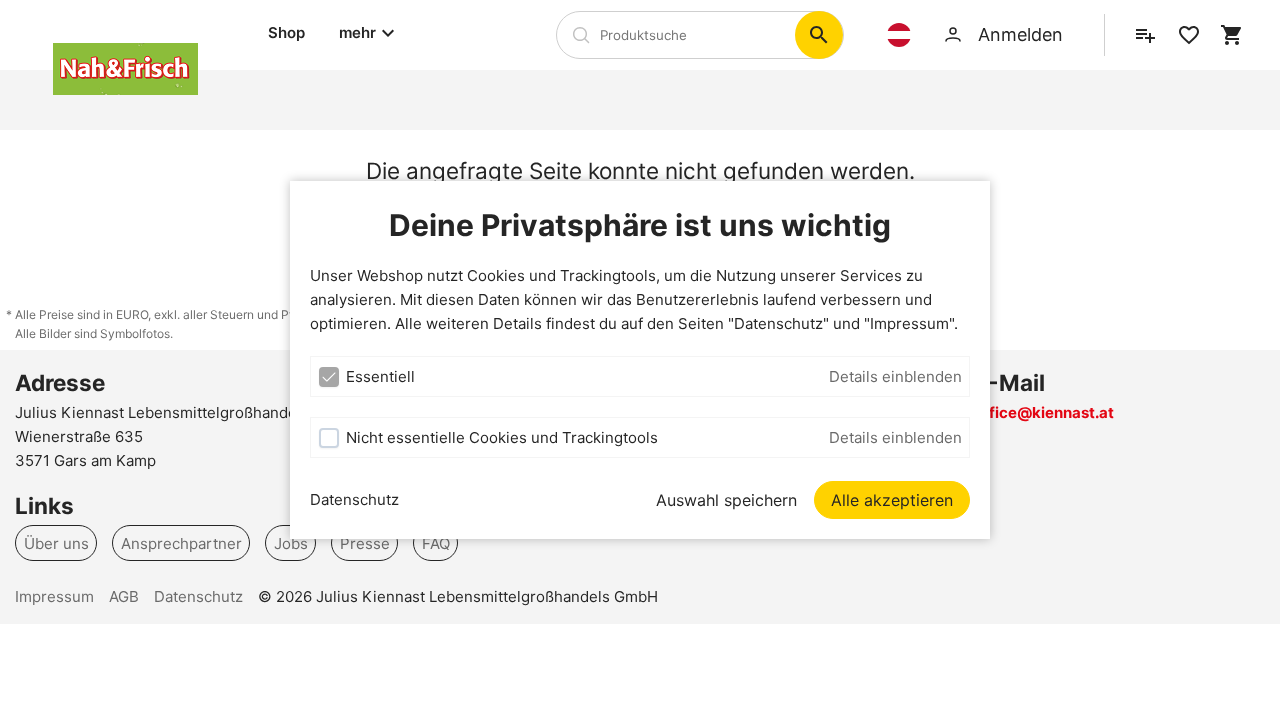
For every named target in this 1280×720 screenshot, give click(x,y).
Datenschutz (354, 499)
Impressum (54, 596)
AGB (124, 596)
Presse (365, 542)
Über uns (56, 542)
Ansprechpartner (181, 542)
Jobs (291, 542)
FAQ (436, 542)
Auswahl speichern (726, 500)
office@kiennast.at (1044, 412)
